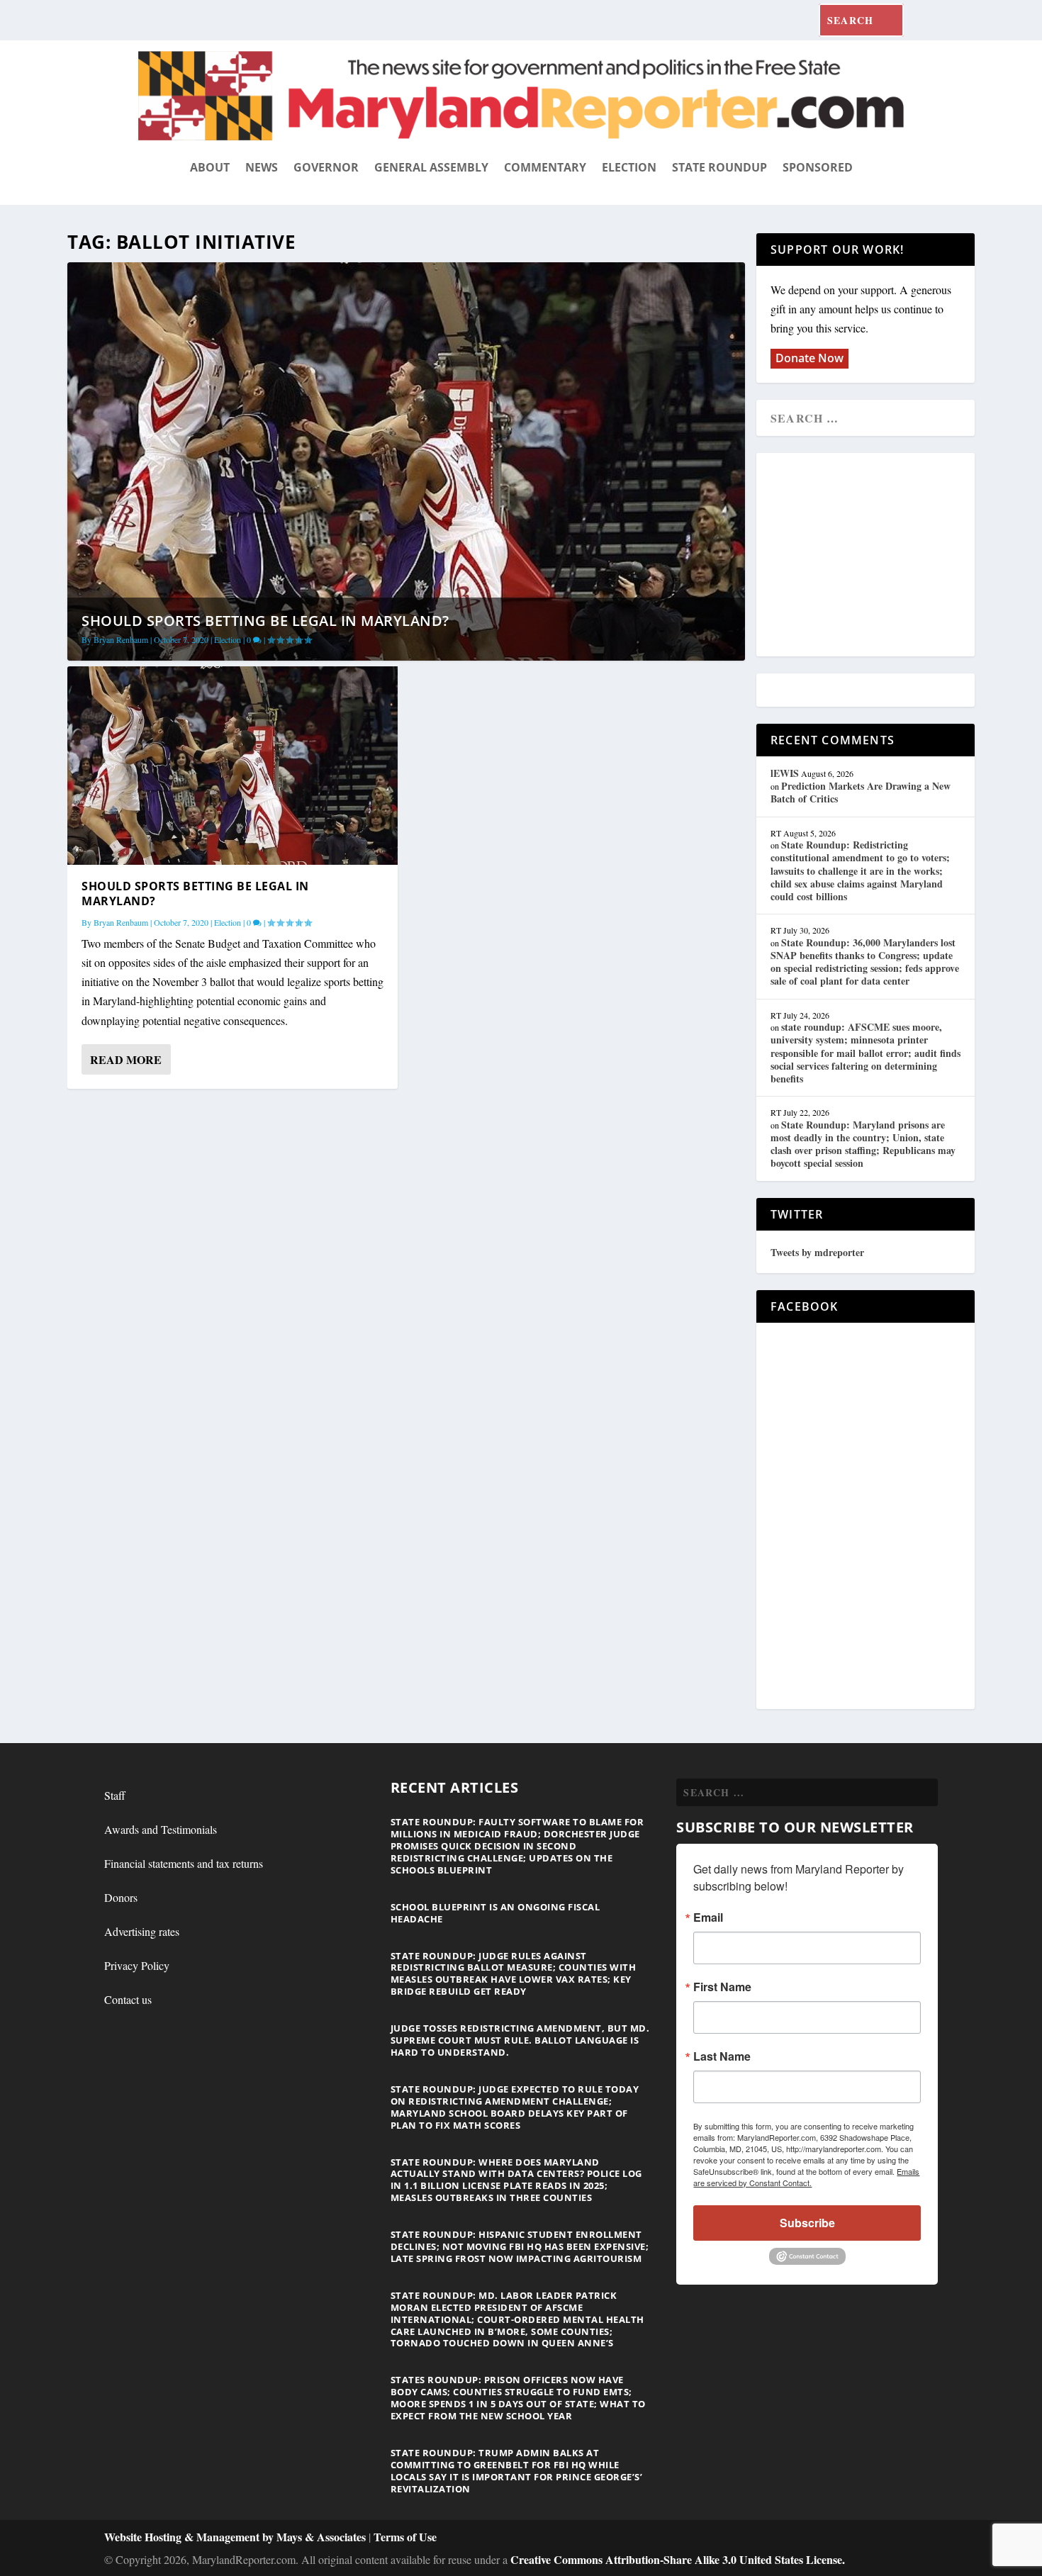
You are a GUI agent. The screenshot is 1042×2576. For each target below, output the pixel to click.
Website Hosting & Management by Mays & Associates (236, 2537)
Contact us (128, 1999)
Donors (121, 1897)
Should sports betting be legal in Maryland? (265, 621)
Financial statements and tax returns (184, 1863)
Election (629, 167)
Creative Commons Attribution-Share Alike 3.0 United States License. (678, 2559)
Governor (326, 167)
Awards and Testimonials (161, 1829)
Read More (126, 1059)
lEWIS (785, 773)
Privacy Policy (137, 1965)
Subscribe (807, 2223)
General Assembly (431, 167)
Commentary (545, 167)
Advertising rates (142, 1931)
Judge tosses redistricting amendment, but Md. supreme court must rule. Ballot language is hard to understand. (520, 2040)
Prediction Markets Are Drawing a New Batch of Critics (861, 792)
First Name (722, 1987)
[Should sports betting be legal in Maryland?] (233, 765)
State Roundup (719, 167)
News (262, 167)
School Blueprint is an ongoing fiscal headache (495, 1913)
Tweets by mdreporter (817, 1252)
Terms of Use (405, 2537)
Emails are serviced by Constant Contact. (806, 2177)
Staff (115, 1795)
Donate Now (809, 358)
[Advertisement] (873, 556)
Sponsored (818, 167)
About (210, 167)
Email (708, 1917)
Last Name (722, 2056)
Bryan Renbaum (121, 639)
